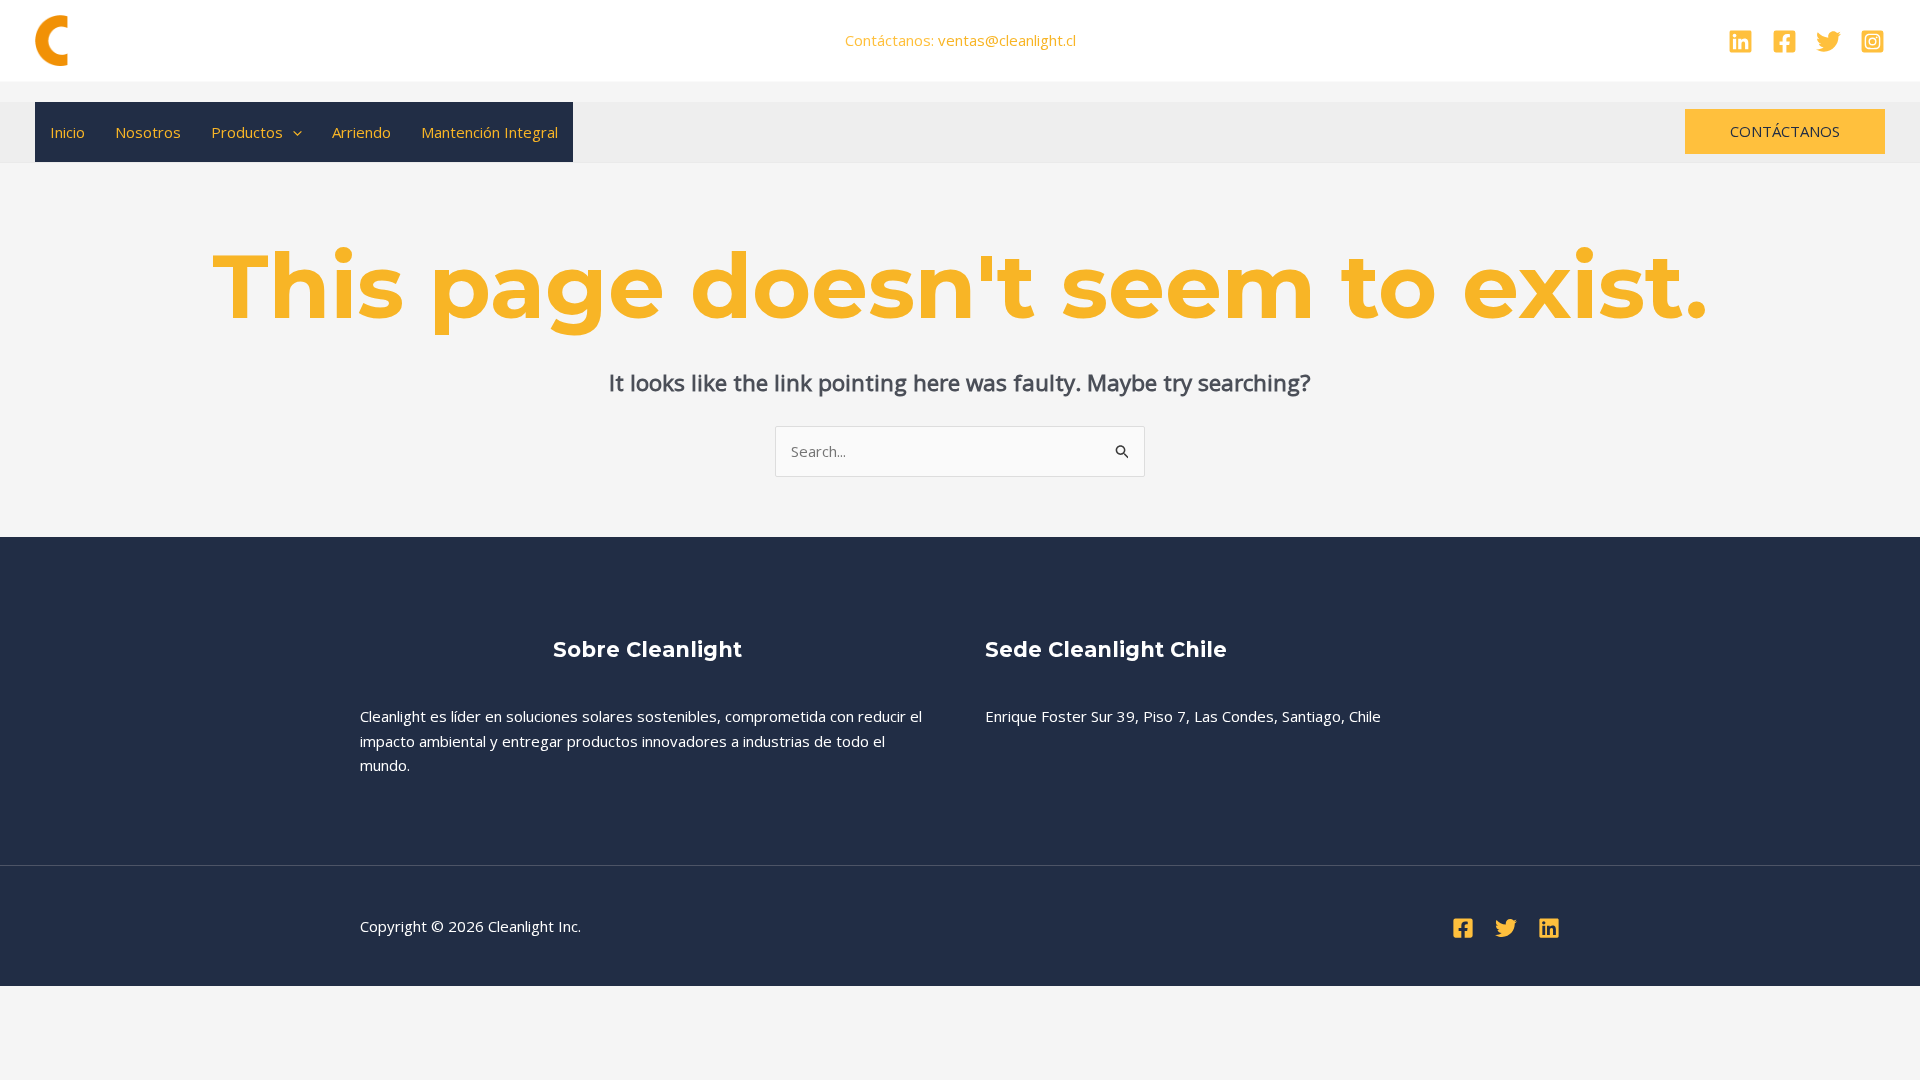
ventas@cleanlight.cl (1007, 40)
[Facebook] (1784, 41)
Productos (247, 132)
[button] (292, 132)
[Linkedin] (1740, 41)
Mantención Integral (489, 132)
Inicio (67, 132)
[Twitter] (1828, 41)
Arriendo (361, 132)
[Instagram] (1872, 41)
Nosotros (148, 132)
